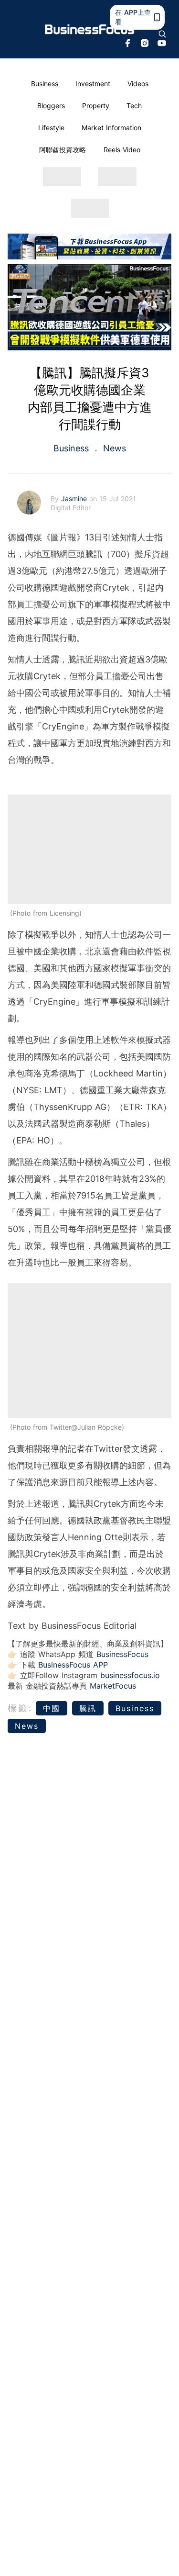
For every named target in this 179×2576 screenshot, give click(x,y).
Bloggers (51, 106)
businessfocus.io (130, 1675)
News (113, 448)
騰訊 (88, 1708)
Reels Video (122, 150)
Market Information (111, 128)
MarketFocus (113, 1686)
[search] (162, 34)
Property (96, 106)
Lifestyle (51, 128)
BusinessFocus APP (73, 1665)
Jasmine (75, 498)
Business (45, 84)
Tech (134, 106)
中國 (52, 1708)
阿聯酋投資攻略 (63, 150)
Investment (93, 84)
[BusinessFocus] (90, 29)
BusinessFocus (122, 1654)
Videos (138, 84)
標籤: (20, 1708)
